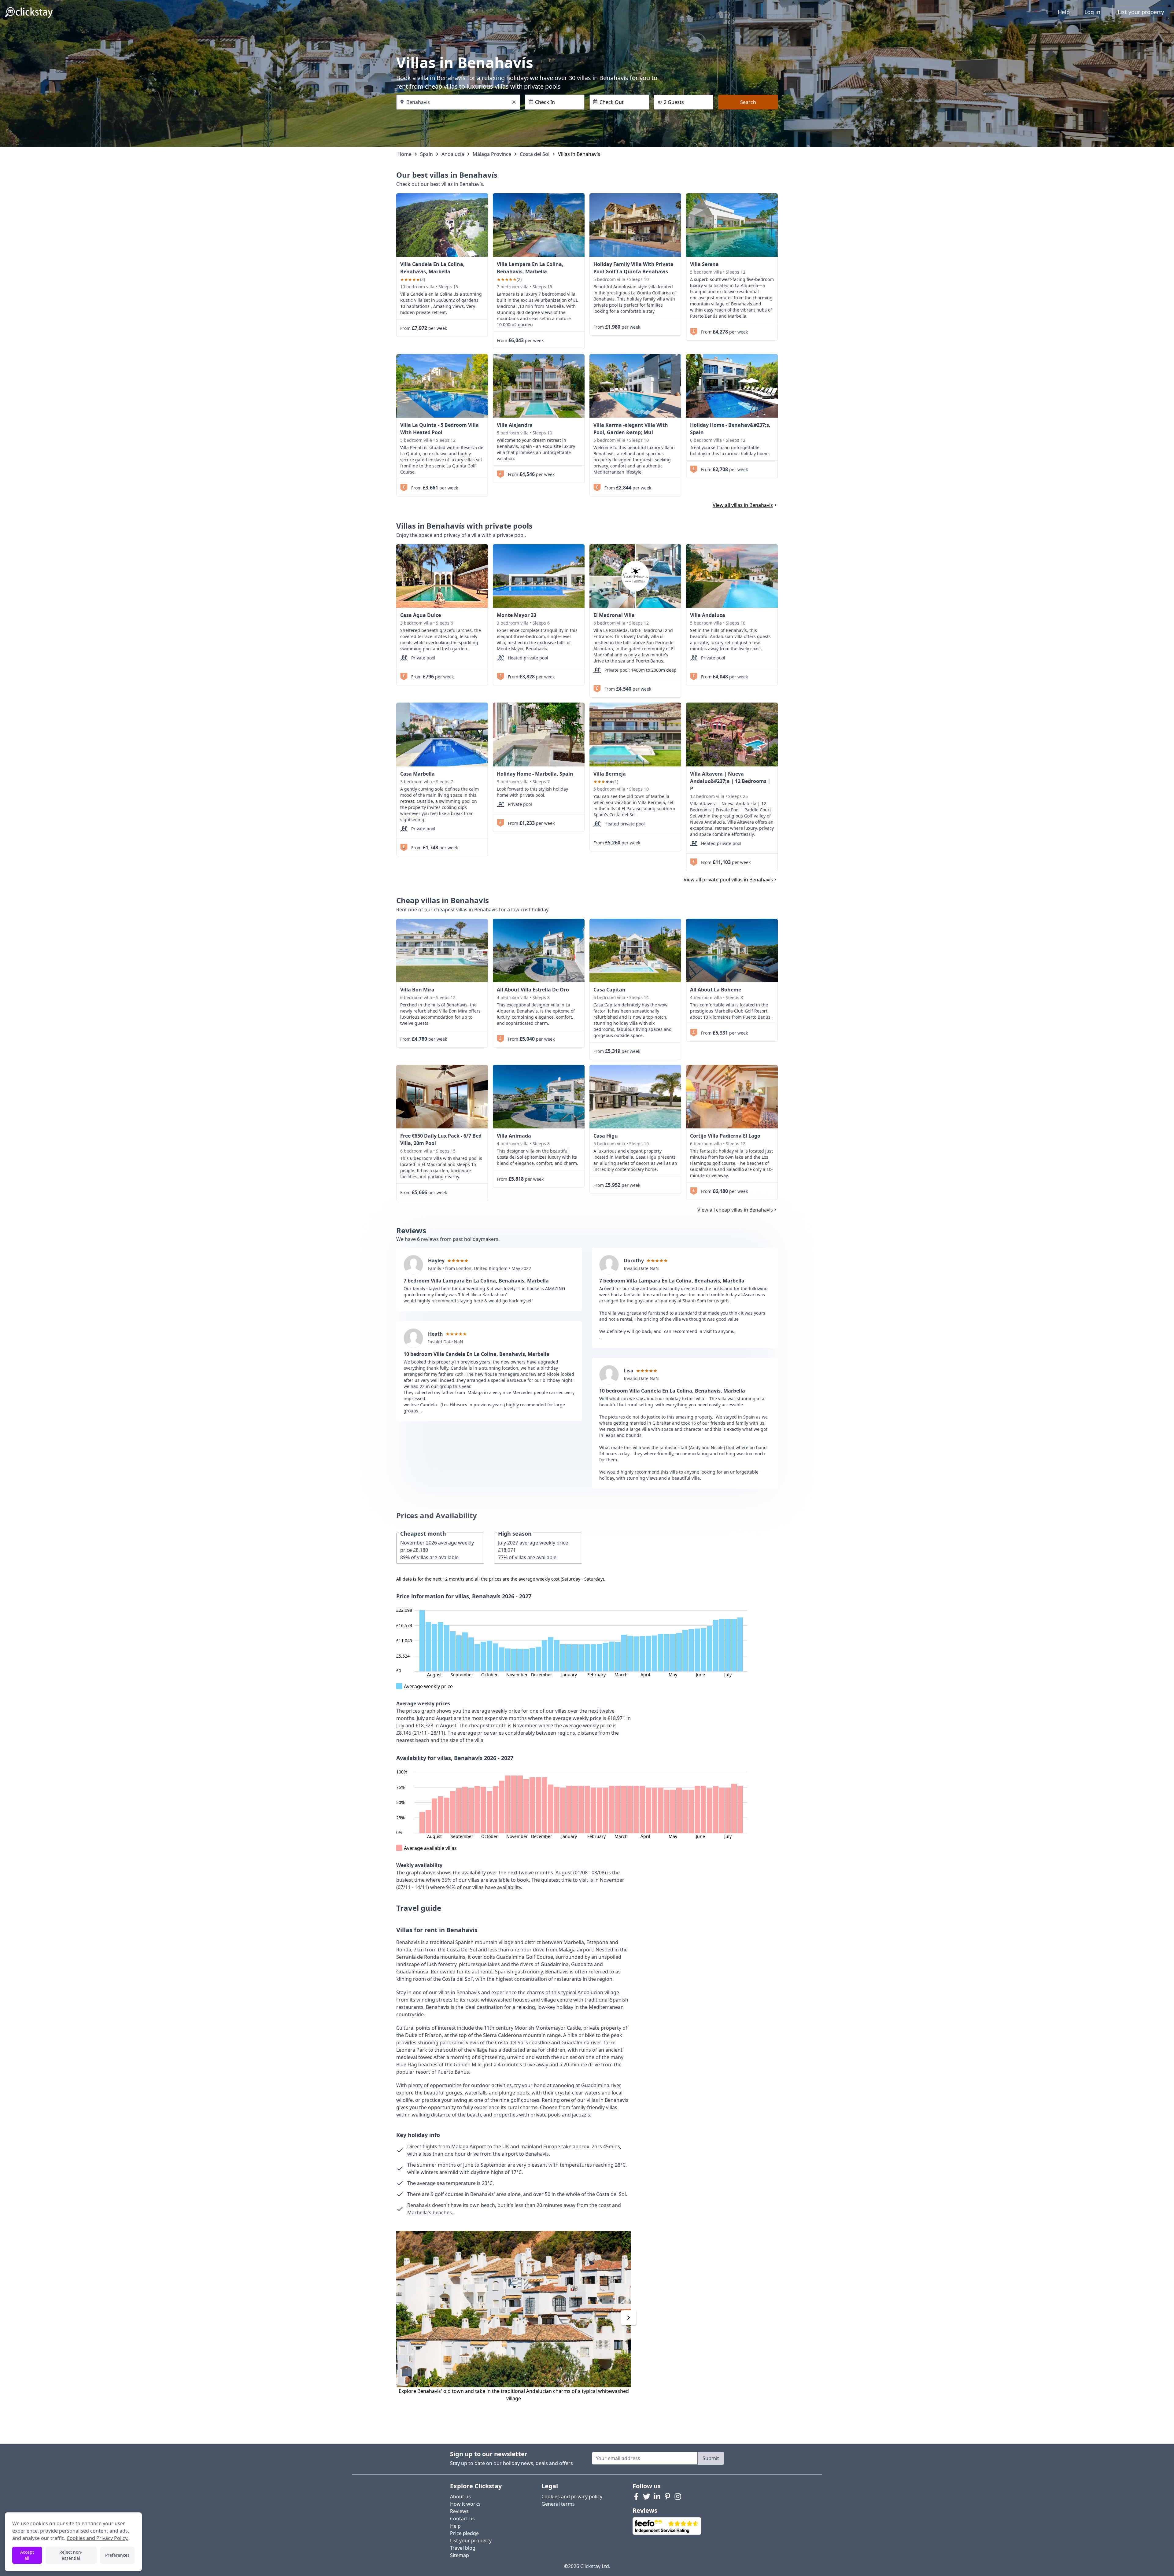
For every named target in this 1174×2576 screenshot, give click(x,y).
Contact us (462, 2519)
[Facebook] (636, 2497)
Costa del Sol (535, 154)
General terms (558, 2504)
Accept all (27, 2555)
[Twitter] (647, 2497)
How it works (465, 2504)
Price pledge (464, 2533)
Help (1064, 12)
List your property (1141, 12)
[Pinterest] (667, 2497)
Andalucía (453, 154)
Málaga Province (492, 154)
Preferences (117, 2555)
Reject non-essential (71, 2555)
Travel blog (463, 2548)
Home (404, 154)
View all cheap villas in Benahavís (735, 1210)
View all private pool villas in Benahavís (728, 880)
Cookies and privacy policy (572, 2497)
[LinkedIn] (657, 2497)
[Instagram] (678, 2497)
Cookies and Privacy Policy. (98, 2538)
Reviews (459, 2511)
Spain (426, 154)
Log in (1092, 12)
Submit (711, 2458)
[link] (442, 225)
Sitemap (460, 2555)
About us (460, 2497)
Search (748, 102)
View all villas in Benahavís (743, 505)
